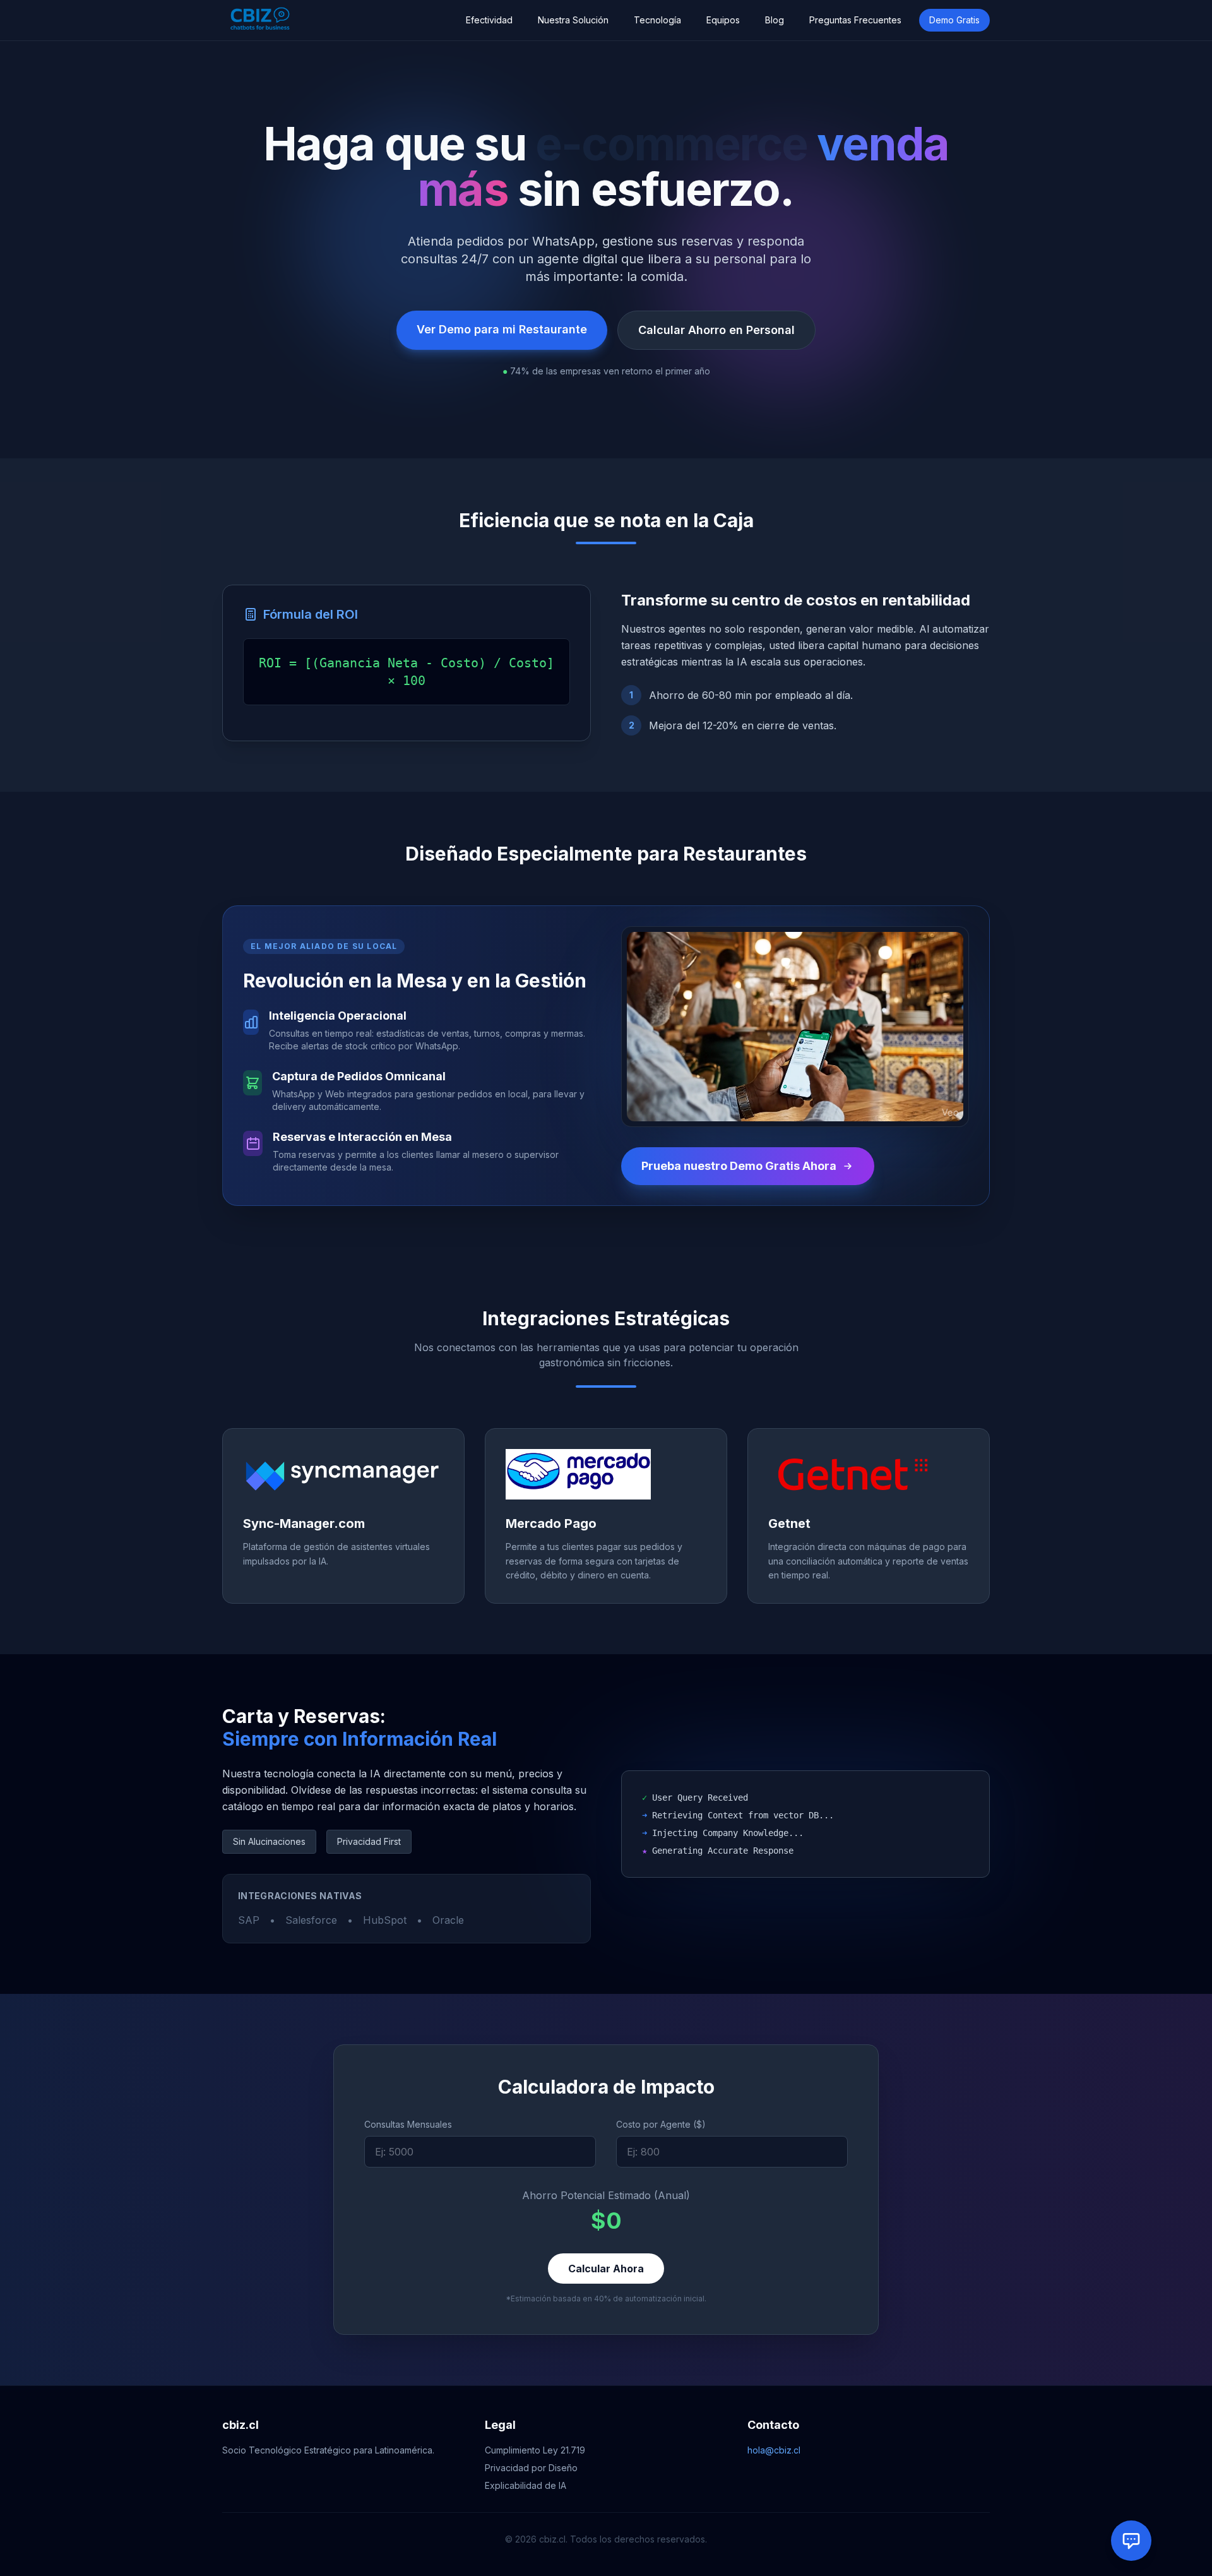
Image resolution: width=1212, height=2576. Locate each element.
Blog (775, 20)
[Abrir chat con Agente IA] (1131, 2541)
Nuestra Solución (573, 20)
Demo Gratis (954, 20)
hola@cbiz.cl (774, 2450)
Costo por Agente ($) (661, 2124)
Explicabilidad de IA (526, 2485)
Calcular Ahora (606, 2269)
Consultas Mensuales (408, 2124)
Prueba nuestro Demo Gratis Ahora (739, 1166)
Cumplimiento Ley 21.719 (535, 2450)
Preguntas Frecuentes (855, 20)
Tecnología (657, 20)
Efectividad (489, 20)
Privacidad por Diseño (531, 2468)
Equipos (723, 20)
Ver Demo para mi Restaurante (502, 329)
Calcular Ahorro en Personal (716, 330)
